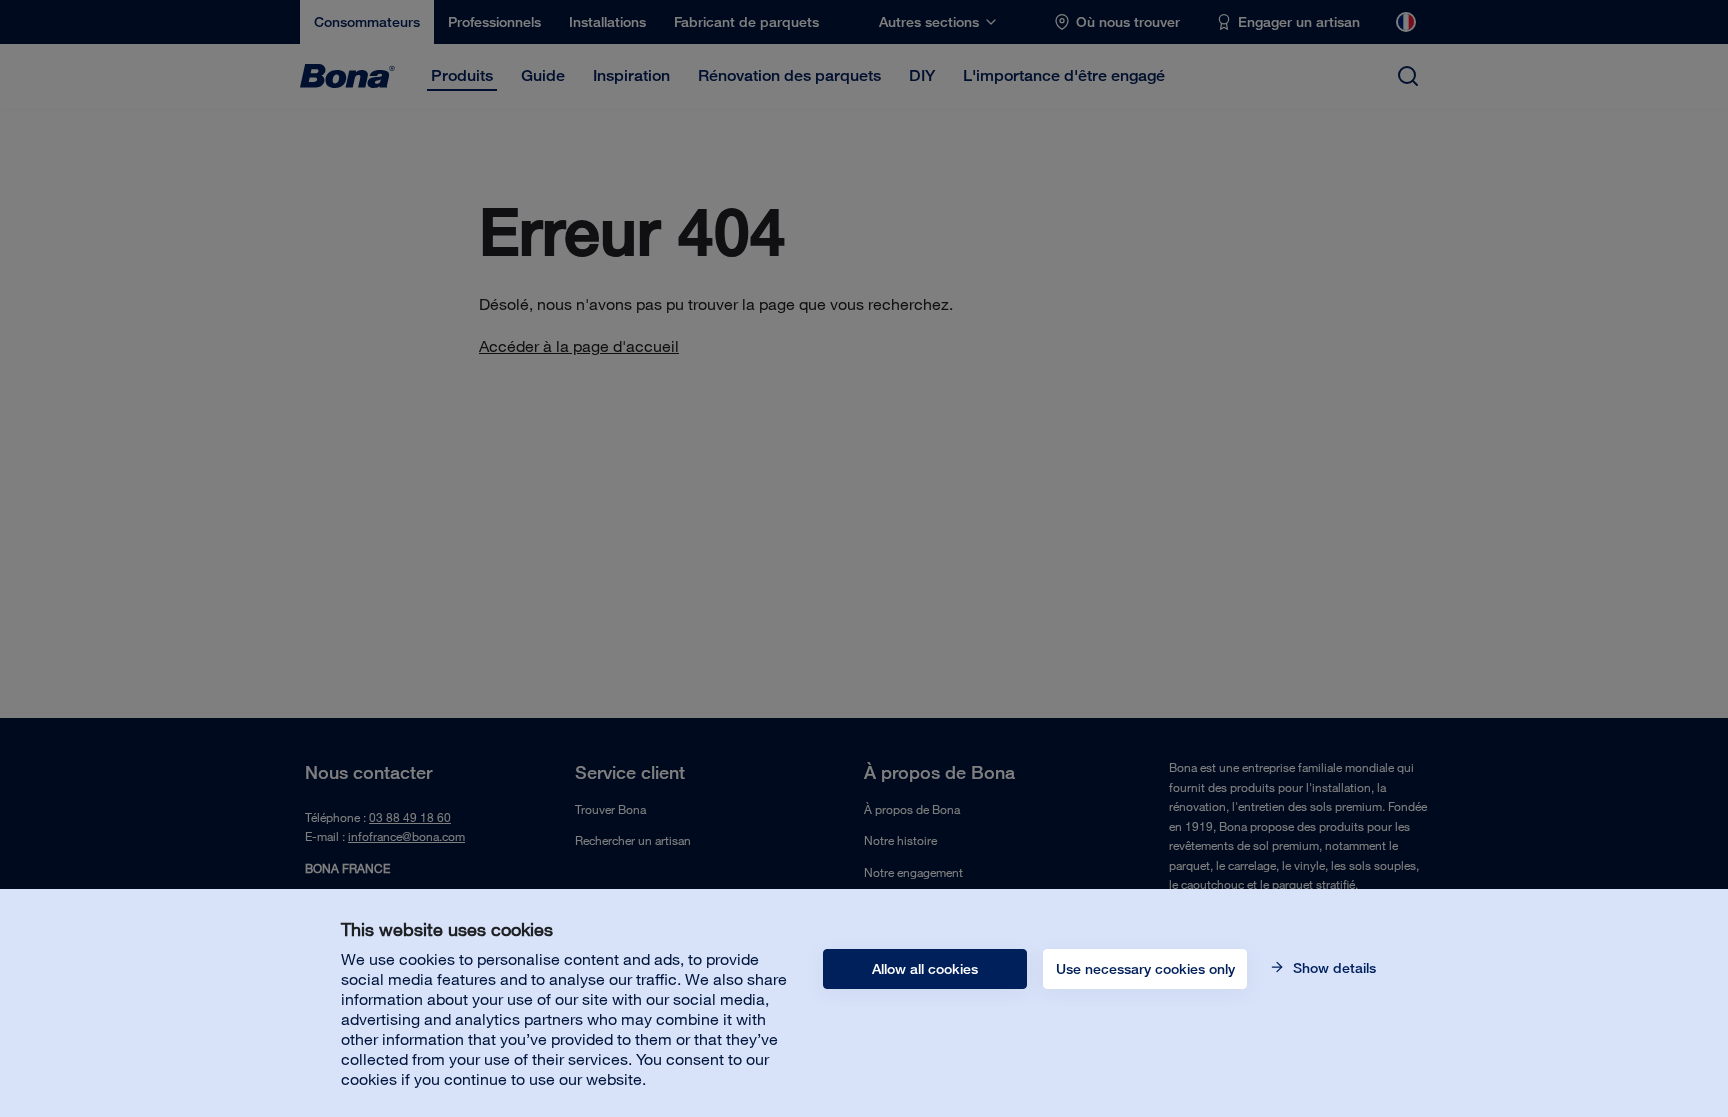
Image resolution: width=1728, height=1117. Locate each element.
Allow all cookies (925, 969)
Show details (1332, 968)
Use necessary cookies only (1145, 969)
